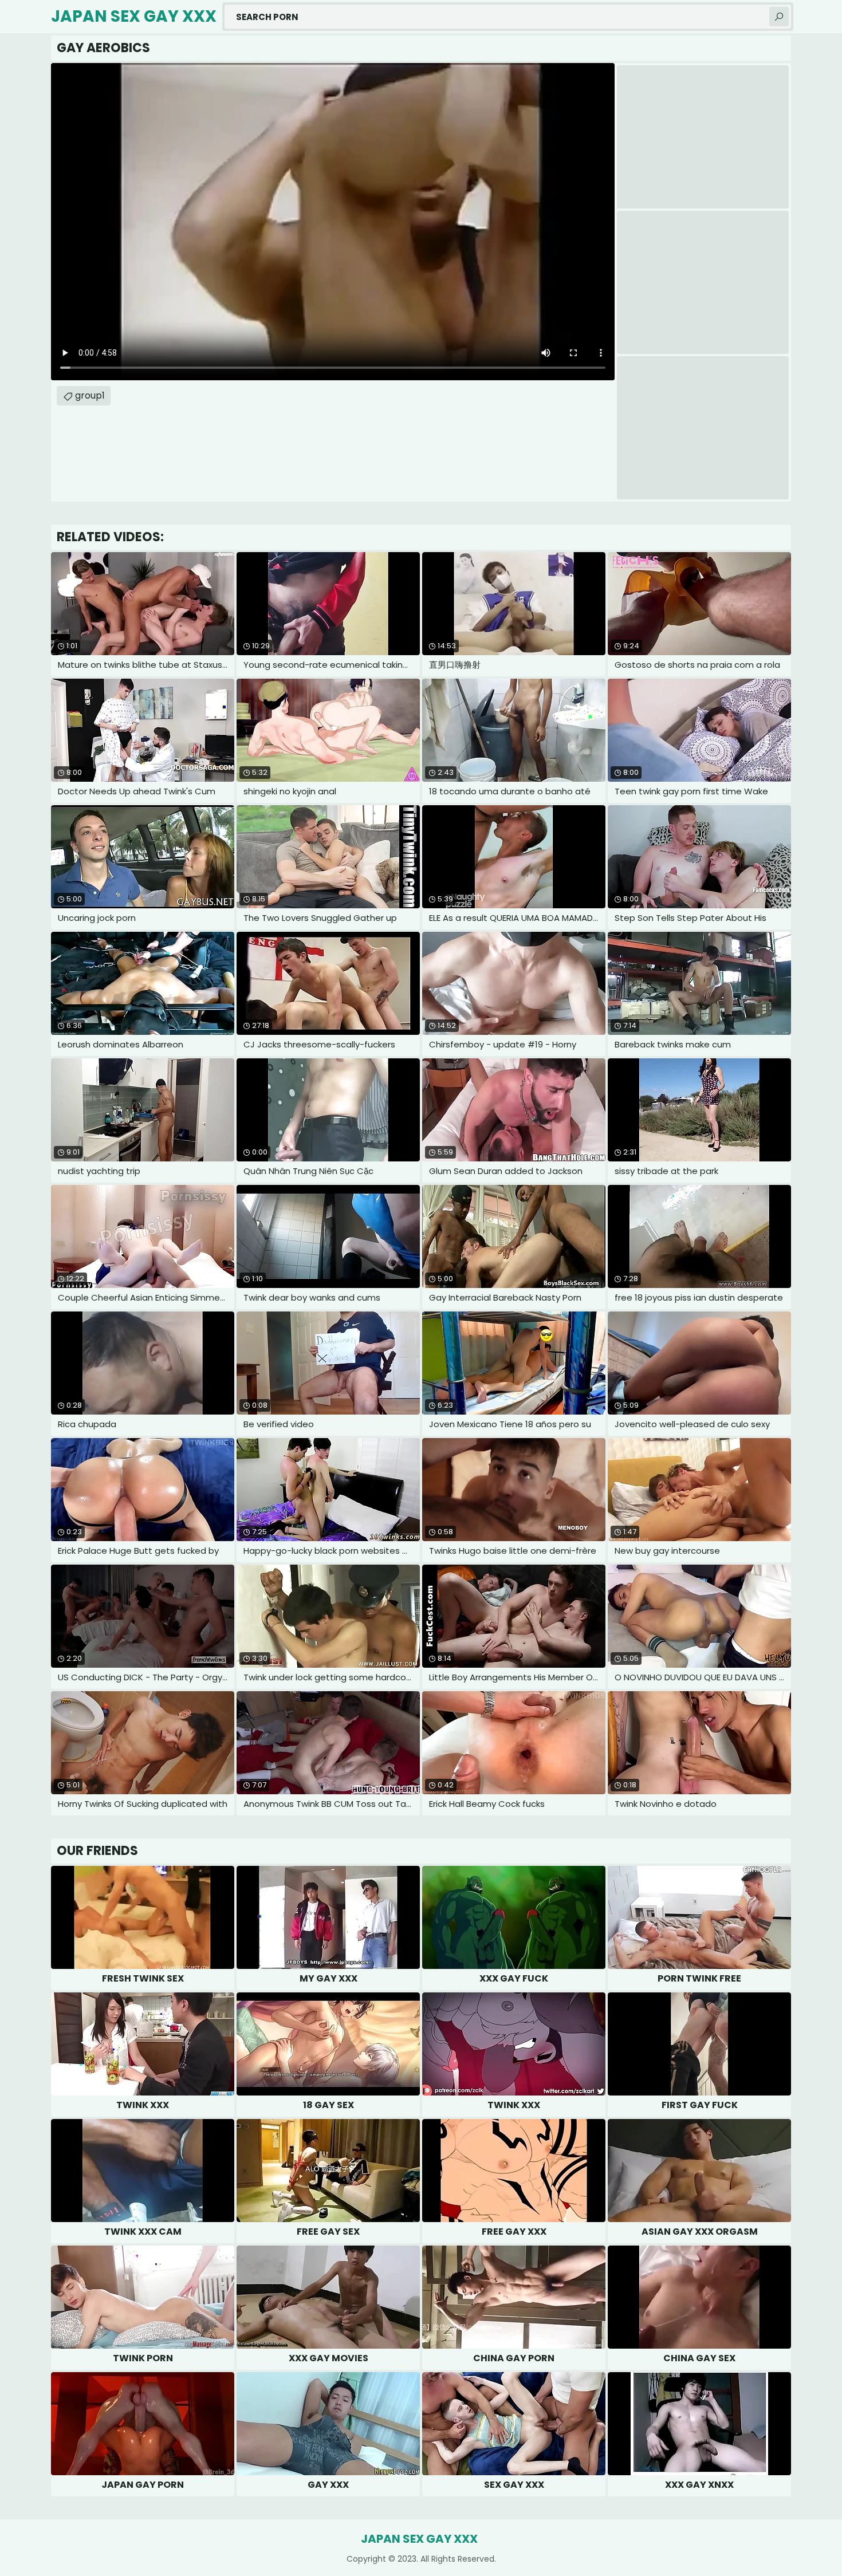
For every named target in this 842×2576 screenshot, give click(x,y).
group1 (90, 395)
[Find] (779, 17)
